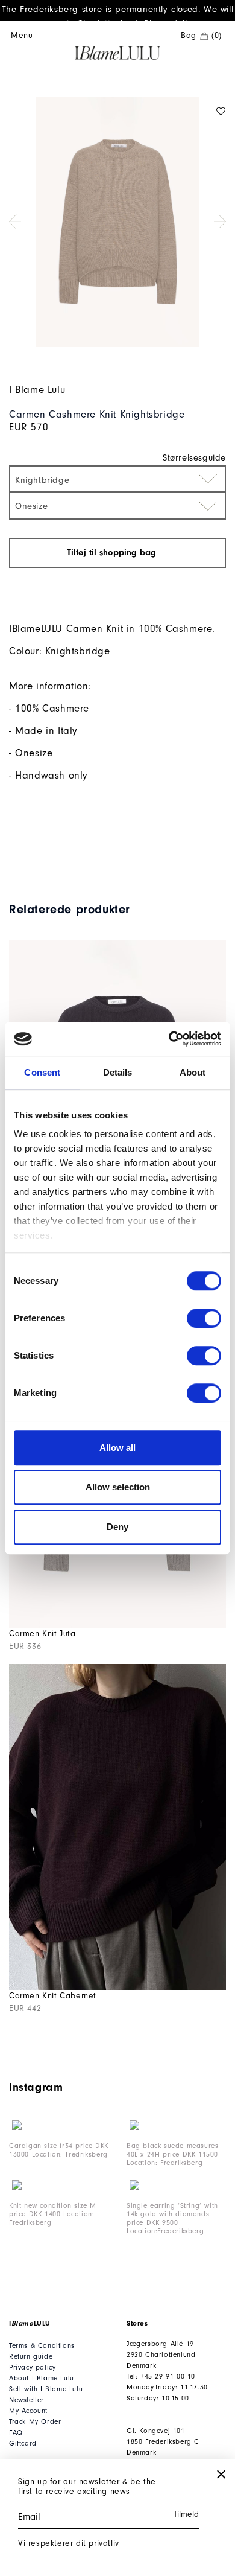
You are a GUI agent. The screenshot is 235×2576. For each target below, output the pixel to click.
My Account (28, 2411)
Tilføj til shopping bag (113, 553)
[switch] (204, 1318)
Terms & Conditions (42, 2346)
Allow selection (118, 1487)
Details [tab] (118, 1072)
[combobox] (117, 479)
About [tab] (193, 1072)
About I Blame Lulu (42, 2378)
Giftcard (23, 2444)
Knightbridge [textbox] (42, 480)
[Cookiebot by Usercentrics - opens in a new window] (169, 1039)
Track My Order (35, 2422)
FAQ (16, 2433)
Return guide (31, 2357)
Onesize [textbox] (31, 506)
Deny (117, 1527)
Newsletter (27, 2400)
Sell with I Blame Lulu (46, 2389)
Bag (201, 36)
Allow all (117, 1448)
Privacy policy (32, 2367)
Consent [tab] (42, 1072)
